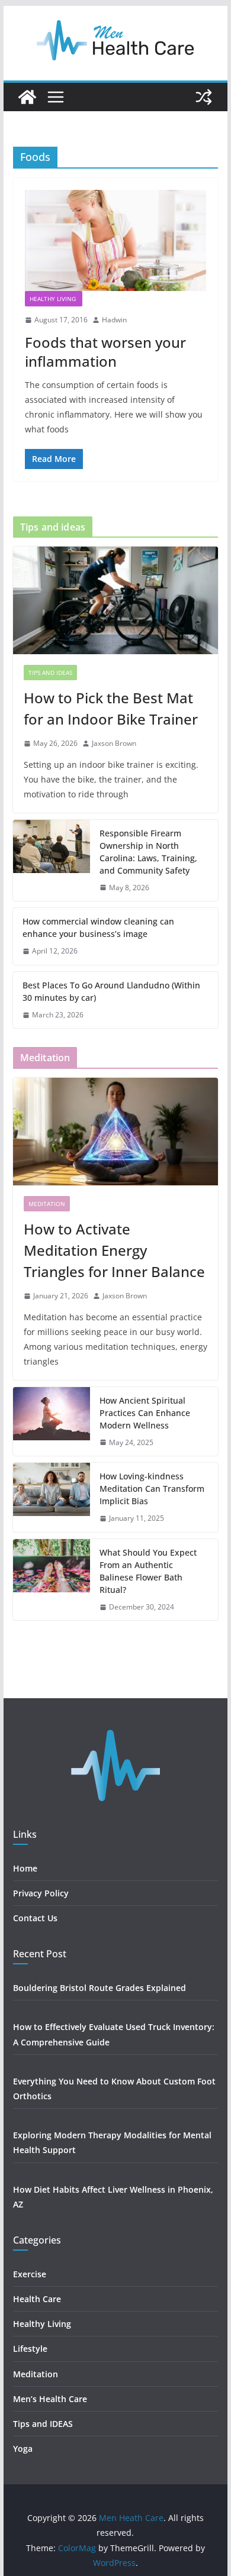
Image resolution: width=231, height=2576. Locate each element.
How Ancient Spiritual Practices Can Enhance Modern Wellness (145, 1413)
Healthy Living (54, 299)
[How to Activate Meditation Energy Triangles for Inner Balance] (115, 1132)
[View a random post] (204, 97)
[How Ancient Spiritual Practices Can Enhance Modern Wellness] (52, 1422)
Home (25, 1868)
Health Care (37, 2299)
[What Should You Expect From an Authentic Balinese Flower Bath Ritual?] (52, 1580)
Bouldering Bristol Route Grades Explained (100, 1988)
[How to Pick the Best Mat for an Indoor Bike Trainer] (115, 600)
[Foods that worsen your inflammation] (115, 240)
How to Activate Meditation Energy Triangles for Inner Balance (114, 1250)
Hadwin (114, 320)
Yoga (23, 2449)
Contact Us (35, 1918)
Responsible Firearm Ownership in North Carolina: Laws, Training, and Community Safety (148, 852)
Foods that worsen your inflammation (105, 351)
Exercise (30, 2274)
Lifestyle (31, 2349)
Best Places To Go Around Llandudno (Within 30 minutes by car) (111, 991)
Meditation (47, 1204)
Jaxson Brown (114, 743)
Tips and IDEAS (50, 673)
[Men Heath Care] (27, 97)
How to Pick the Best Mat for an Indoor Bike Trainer (111, 708)
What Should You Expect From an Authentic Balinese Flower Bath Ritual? (148, 1571)
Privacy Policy (41, 1893)
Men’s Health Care (50, 2399)
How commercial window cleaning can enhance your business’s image (98, 927)
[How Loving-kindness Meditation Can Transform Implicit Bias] (52, 1497)
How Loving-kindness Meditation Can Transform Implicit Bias (152, 1489)
